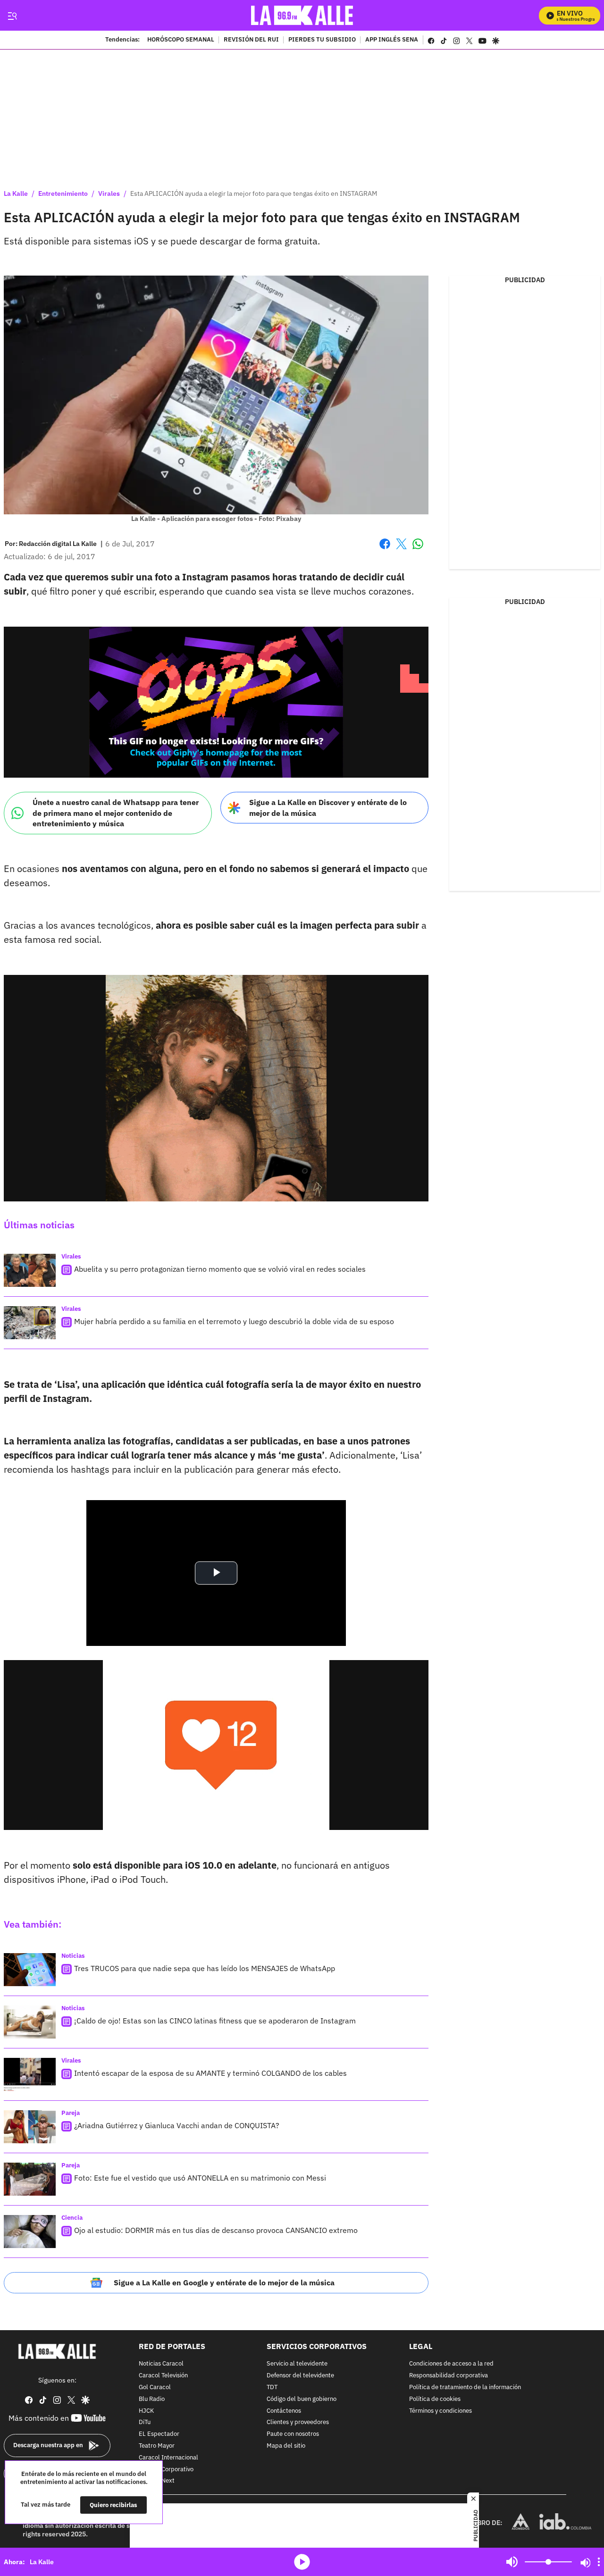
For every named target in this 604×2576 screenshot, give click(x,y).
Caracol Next (157, 2481)
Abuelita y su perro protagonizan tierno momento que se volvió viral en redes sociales (220, 1269)
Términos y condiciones (440, 2411)
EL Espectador (159, 2434)
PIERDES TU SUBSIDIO (322, 40)
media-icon (302, 2562)
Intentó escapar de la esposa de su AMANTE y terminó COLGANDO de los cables (210, 2073)
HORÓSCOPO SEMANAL (181, 40)
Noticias (73, 1956)
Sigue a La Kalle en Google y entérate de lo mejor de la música (224, 2282)
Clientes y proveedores (298, 2422)
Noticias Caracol (161, 2364)
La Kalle (16, 193)
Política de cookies (435, 2399)
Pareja (71, 2113)
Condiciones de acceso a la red (451, 2364)
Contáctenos (284, 2411)
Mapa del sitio (286, 2446)
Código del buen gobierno (302, 2399)
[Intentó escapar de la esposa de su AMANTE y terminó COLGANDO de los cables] (30, 2074)
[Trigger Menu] (12, 16)
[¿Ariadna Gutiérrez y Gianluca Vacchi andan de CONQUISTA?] (30, 2127)
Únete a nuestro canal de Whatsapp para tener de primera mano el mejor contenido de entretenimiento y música (116, 813)
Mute (512, 2562)
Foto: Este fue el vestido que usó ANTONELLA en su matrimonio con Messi (200, 2178)
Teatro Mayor (157, 2446)
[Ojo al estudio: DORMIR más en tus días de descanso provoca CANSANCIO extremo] (30, 2232)
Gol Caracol (155, 2387)
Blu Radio (152, 2399)
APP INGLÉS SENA (392, 40)
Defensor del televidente (300, 2376)
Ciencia (72, 2218)
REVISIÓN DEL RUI (251, 40)
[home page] (302, 15)
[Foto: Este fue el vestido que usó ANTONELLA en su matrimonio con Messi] (30, 2179)
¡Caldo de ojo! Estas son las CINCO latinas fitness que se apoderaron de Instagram (215, 2021)
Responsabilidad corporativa (449, 2376)
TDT (272, 2387)
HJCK (146, 2411)
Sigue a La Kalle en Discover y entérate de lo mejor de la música (328, 808)
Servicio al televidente (297, 2364)
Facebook (385, 550)
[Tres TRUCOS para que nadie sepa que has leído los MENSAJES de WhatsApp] (30, 1970)
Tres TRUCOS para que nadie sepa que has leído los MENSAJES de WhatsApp (205, 1968)
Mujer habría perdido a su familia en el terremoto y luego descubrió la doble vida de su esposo (234, 1321)
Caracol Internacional (168, 2457)
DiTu (145, 2422)
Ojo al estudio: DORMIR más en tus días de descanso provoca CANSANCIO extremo (216, 2230)
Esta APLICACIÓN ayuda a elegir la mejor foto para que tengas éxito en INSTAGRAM (254, 193)
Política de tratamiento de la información (465, 2387)
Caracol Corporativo (166, 2469)
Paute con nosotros (293, 2434)
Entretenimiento (63, 193)
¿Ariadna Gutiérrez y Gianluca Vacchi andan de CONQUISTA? (177, 2125)
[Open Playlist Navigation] (599, 2562)
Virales (109, 193)
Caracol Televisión (163, 2376)
